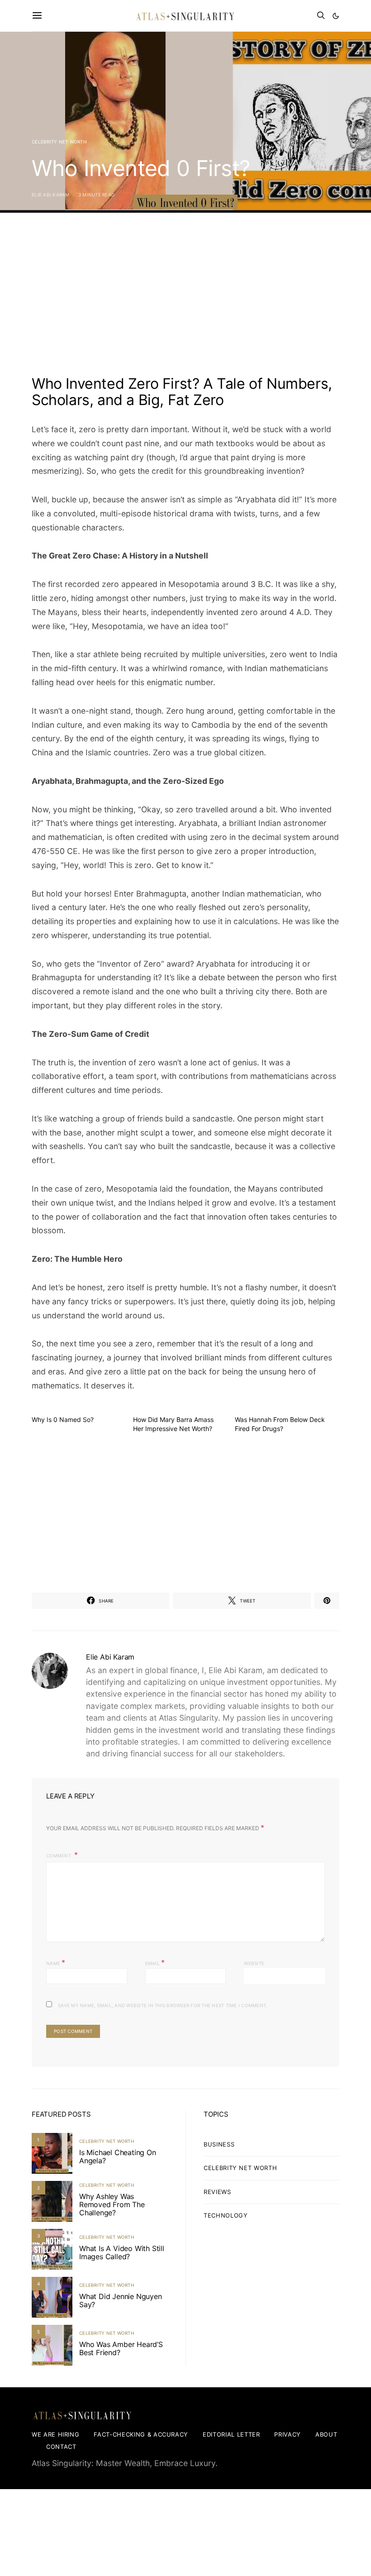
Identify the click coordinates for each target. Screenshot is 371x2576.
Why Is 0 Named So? (63, 1419)
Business (219, 2144)
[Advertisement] (185, 298)
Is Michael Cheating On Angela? (118, 2156)
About (326, 2434)
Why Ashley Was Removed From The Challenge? (112, 2204)
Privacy (288, 2434)
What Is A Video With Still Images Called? (122, 2252)
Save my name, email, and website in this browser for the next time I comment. (163, 2005)
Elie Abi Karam (51, 195)
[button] (336, 16)
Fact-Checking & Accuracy (141, 2434)
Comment (59, 1856)
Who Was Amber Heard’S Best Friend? (121, 2348)
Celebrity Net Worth (59, 142)
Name (56, 1962)
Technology (226, 2215)
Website (254, 1963)
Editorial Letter (231, 2434)
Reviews (217, 2192)
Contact (61, 2447)
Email (155, 1962)
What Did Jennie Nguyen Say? (121, 2300)
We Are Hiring (55, 2434)
